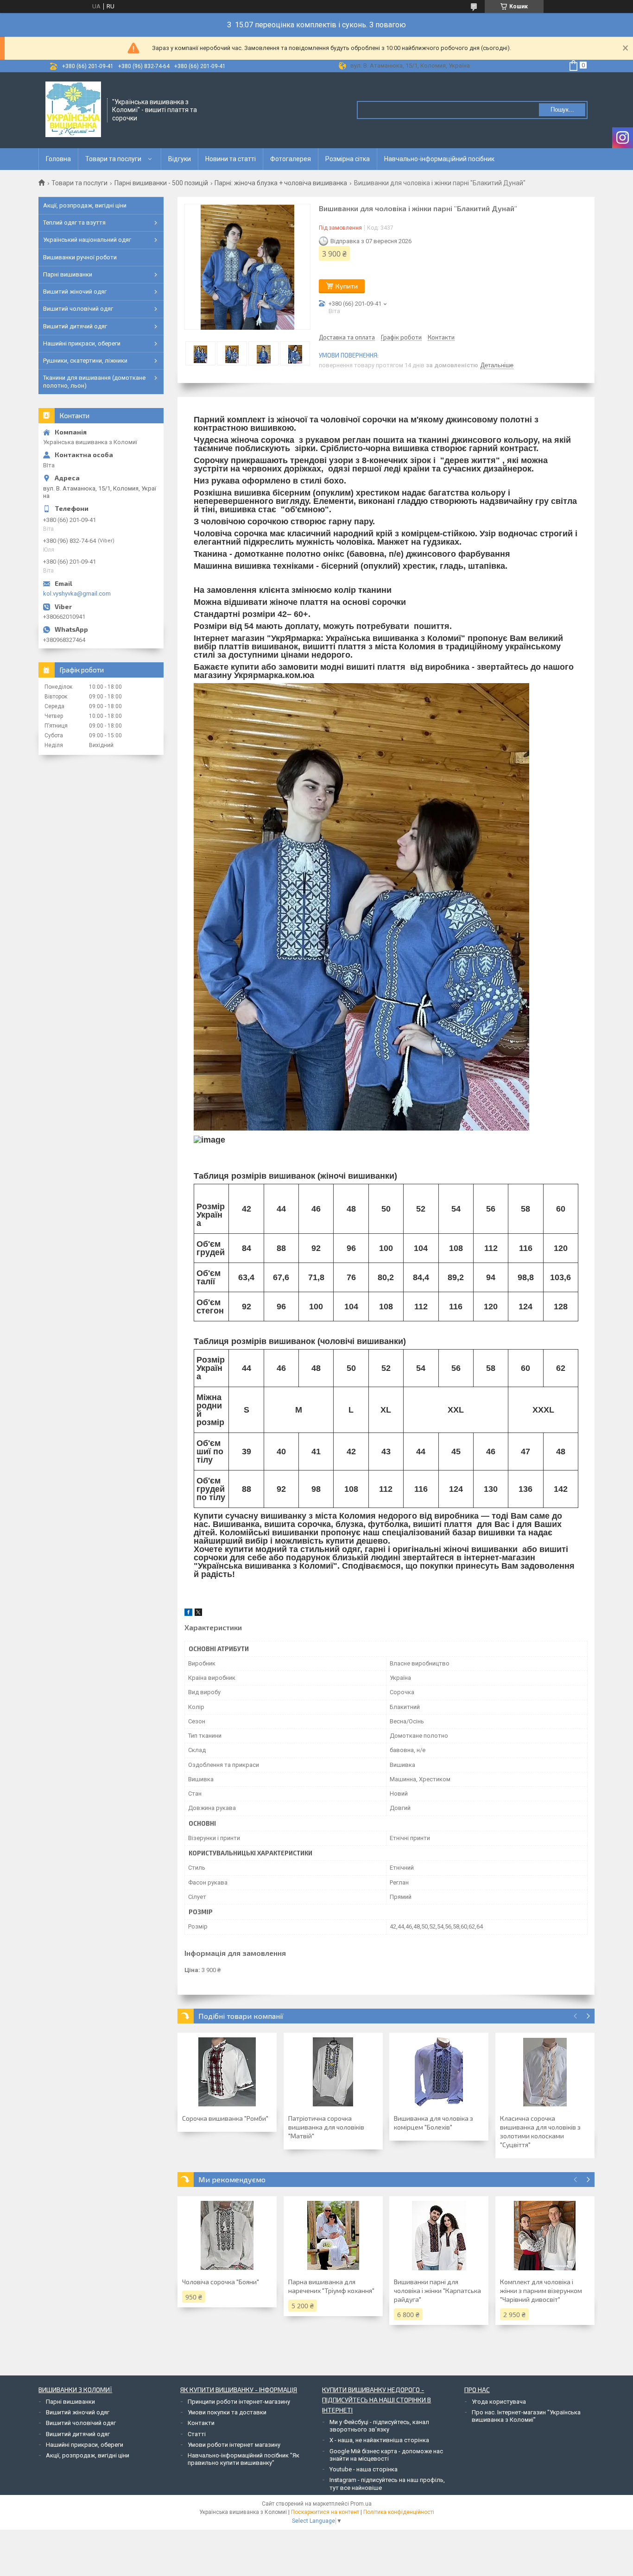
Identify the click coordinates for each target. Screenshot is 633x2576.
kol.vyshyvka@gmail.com (77, 594)
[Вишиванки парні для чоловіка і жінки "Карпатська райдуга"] (439, 2236)
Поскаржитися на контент (325, 2512)
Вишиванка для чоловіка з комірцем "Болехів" (434, 2123)
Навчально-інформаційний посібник (439, 159)
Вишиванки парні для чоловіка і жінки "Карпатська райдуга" (437, 2290)
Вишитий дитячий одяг (75, 326)
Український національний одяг (87, 240)
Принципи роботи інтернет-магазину (239, 2402)
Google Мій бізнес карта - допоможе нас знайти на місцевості (386, 2455)
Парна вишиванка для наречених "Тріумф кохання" (331, 2286)
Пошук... (562, 110)
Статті (197, 2434)
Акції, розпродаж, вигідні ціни (85, 205)
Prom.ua (361, 2504)
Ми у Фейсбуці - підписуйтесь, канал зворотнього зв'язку (379, 2426)
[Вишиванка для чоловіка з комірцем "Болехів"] (439, 2072)
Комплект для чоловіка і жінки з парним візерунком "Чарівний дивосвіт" (541, 2290)
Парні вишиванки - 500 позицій (161, 183)
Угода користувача (499, 2402)
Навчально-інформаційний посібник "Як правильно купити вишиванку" (244, 2459)
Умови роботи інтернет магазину (234, 2445)
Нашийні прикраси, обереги (82, 343)
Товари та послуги (113, 159)
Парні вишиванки (68, 274)
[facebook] (188, 1614)
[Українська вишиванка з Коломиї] (73, 109)
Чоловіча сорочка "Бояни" (221, 2282)
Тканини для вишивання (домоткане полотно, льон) (94, 381)
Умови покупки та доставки (227, 2412)
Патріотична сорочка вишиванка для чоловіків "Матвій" (326, 2127)
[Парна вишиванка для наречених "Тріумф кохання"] (333, 2236)
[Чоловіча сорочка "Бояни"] (227, 2236)
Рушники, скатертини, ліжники (85, 361)
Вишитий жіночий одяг (75, 292)
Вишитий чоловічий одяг (78, 309)
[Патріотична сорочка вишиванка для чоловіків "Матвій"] (333, 2072)
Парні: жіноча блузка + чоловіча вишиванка (281, 183)
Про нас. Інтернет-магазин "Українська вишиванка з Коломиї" (526, 2416)
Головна (58, 159)
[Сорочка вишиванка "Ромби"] (227, 2072)
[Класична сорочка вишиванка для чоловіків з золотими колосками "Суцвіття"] (545, 2072)
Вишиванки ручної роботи (80, 257)
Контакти (201, 2423)
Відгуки (180, 159)
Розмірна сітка (348, 159)
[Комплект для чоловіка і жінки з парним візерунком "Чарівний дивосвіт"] (545, 2236)
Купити (347, 286)
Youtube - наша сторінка (364, 2469)
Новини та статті (231, 159)
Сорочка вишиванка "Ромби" (225, 2118)
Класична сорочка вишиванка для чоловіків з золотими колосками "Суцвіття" (540, 2131)
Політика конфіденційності (399, 2512)
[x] (198, 1614)
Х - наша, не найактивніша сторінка (379, 2440)
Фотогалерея (291, 159)
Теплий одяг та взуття (74, 223)
